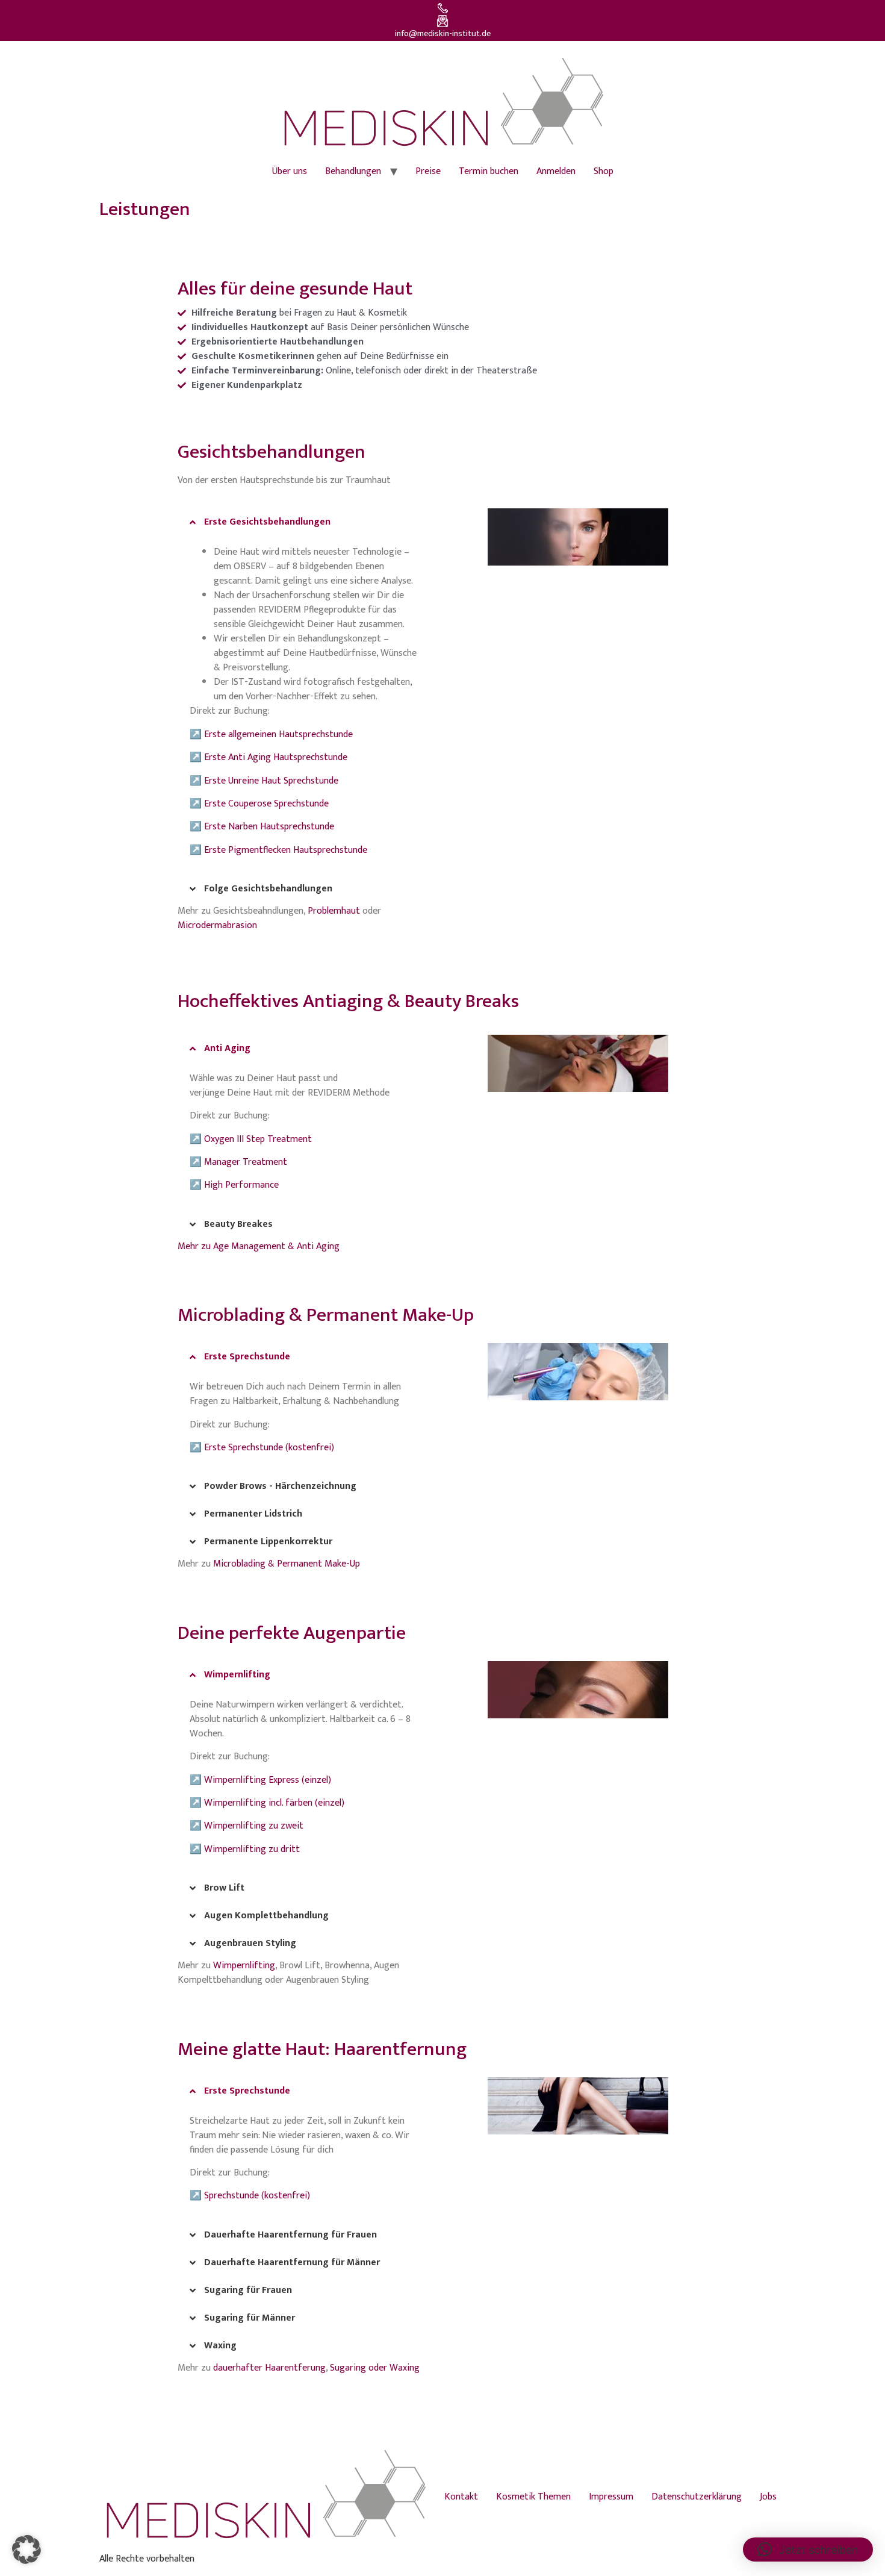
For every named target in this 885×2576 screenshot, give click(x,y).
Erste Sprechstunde (247, 1357)
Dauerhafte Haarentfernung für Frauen (290, 2235)
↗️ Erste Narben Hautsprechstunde (262, 827)
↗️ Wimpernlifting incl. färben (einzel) (267, 1803)
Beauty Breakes (238, 1224)
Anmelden (556, 171)
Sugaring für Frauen (248, 2290)
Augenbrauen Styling (250, 1943)
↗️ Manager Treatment (238, 1162)
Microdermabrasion (217, 925)
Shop (604, 171)
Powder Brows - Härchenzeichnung (280, 1486)
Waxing (220, 2346)
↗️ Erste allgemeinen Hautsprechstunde (271, 734)
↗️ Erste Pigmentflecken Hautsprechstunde (278, 850)
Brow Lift (224, 1888)
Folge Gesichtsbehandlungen (268, 889)
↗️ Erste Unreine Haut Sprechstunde (264, 781)
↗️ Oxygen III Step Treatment (251, 1139)
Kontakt (461, 2497)
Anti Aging (227, 1048)
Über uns (290, 171)
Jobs (768, 2497)
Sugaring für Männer (250, 2318)
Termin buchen (489, 171)
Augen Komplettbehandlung (266, 1916)
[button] (307, 522)
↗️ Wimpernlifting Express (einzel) (260, 1780)
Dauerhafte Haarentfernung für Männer (292, 2263)
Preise (428, 171)
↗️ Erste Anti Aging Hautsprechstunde (269, 757)
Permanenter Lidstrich (253, 1514)
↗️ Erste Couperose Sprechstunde (259, 804)
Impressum (611, 2497)
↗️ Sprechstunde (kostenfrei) (250, 2196)
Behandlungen (353, 171)
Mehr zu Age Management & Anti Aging (259, 1246)
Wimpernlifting (237, 1675)
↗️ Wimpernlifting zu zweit (247, 1826)
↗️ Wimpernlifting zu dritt (245, 1849)
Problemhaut (334, 911)
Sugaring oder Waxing (375, 2368)
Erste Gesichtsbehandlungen (267, 522)
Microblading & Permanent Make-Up (287, 1564)
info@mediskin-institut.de (443, 34)
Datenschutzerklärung (697, 2497)
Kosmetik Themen (533, 2497)
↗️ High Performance (234, 1185)
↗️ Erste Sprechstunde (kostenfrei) (262, 1448)
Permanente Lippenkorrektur (268, 1542)
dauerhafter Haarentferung (269, 2368)
